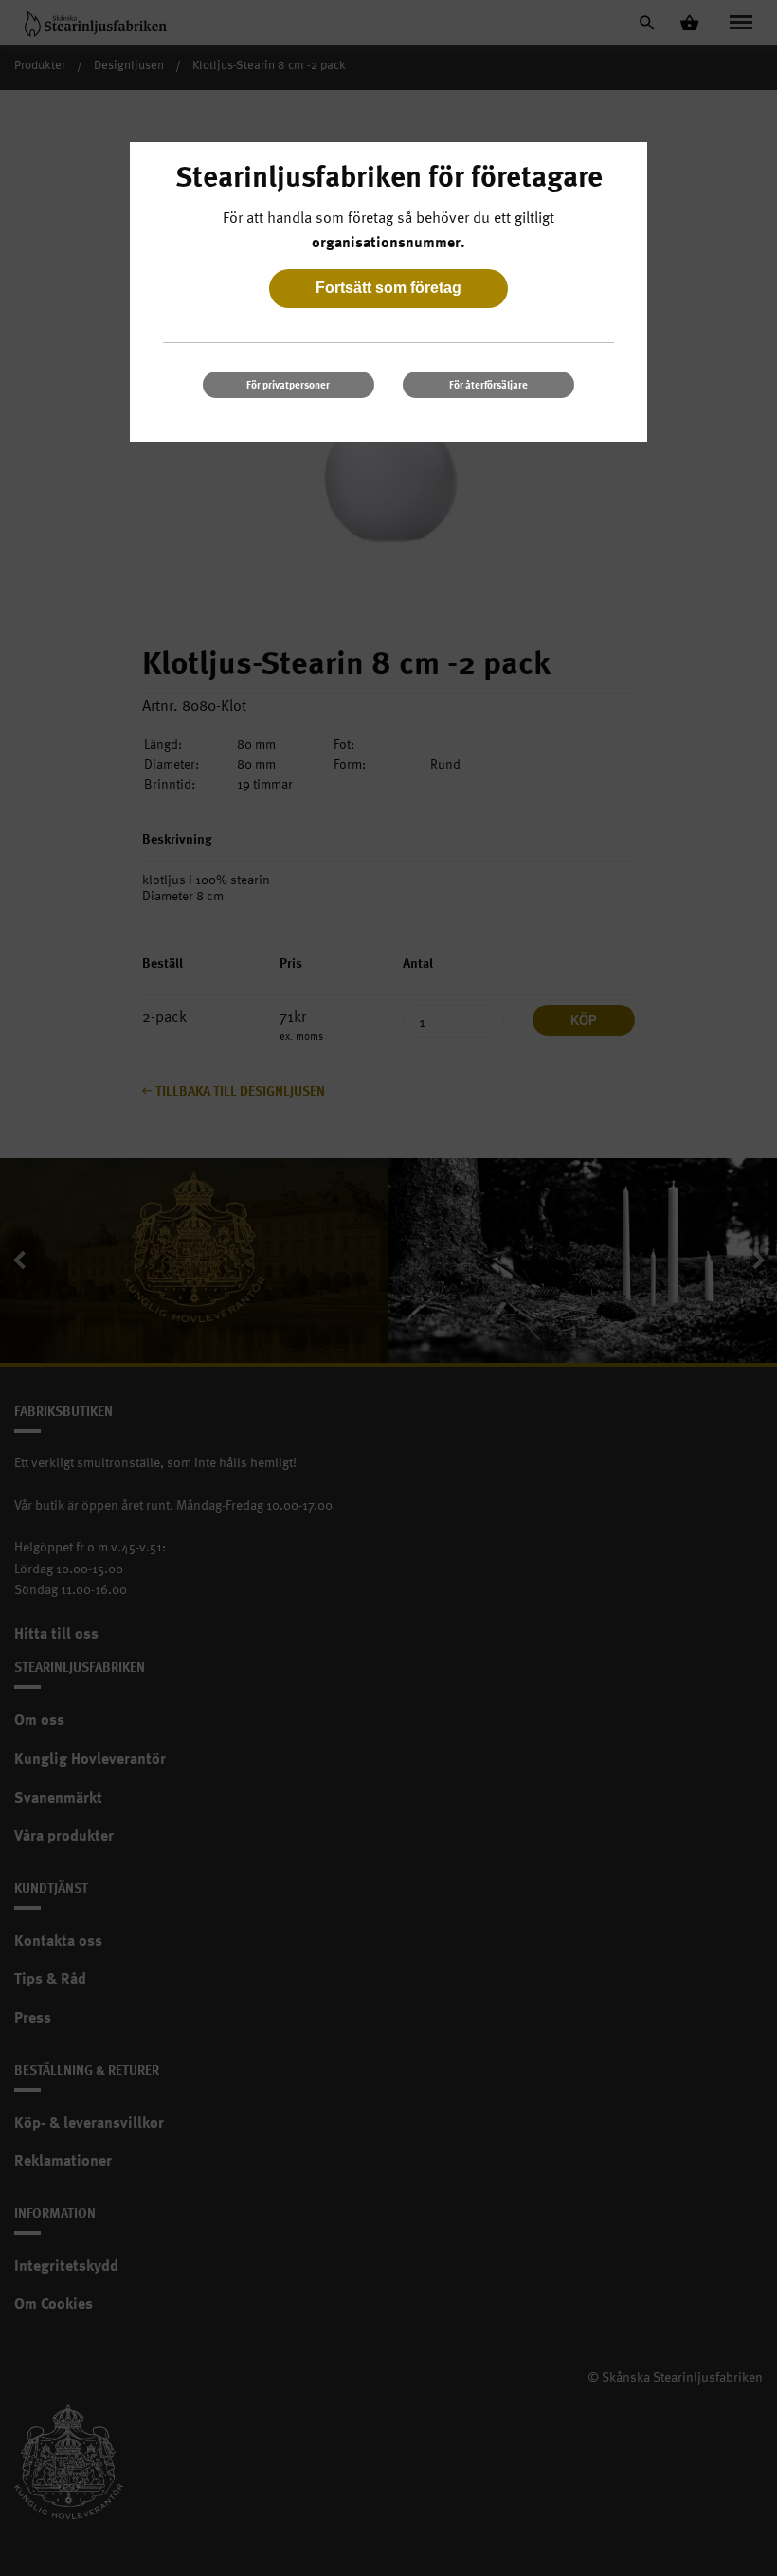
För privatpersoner (288, 384)
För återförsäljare (488, 384)
